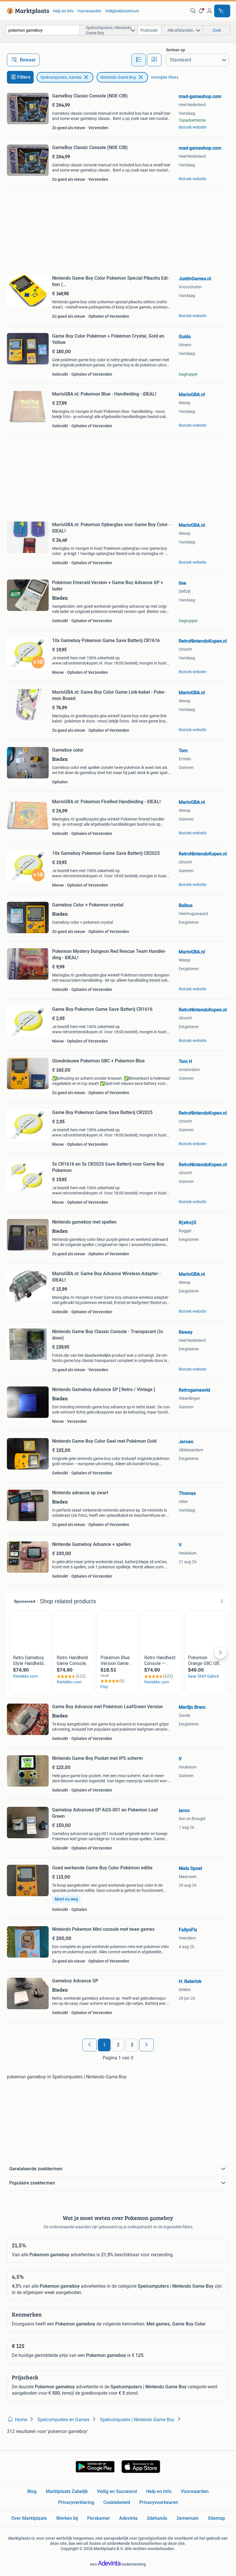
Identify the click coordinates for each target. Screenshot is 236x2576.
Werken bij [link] (67, 2518)
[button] (201, 11)
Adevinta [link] (128, 2518)
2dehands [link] (157, 2518)
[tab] (139, 60)
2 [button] (118, 2045)
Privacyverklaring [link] (76, 2502)
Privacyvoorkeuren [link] (159, 2502)
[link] (27, 11)
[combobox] (43, 30)
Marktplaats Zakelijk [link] (67, 2491)
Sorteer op (176, 50)
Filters (24, 77)
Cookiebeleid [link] (117, 2502)
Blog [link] (32, 2491)
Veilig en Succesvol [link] (117, 2491)
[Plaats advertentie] (222, 11)
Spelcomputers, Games (61, 77)
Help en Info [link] (159, 2491)
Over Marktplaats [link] (29, 2518)
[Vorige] (90, 2045)
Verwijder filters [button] (165, 77)
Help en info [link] (63, 11)
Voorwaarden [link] (89, 11)
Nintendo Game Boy (118, 77)
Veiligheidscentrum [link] (122, 11)
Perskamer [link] (99, 2518)
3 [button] (132, 2045)
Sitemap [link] (216, 2518)
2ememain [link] (188, 2518)
